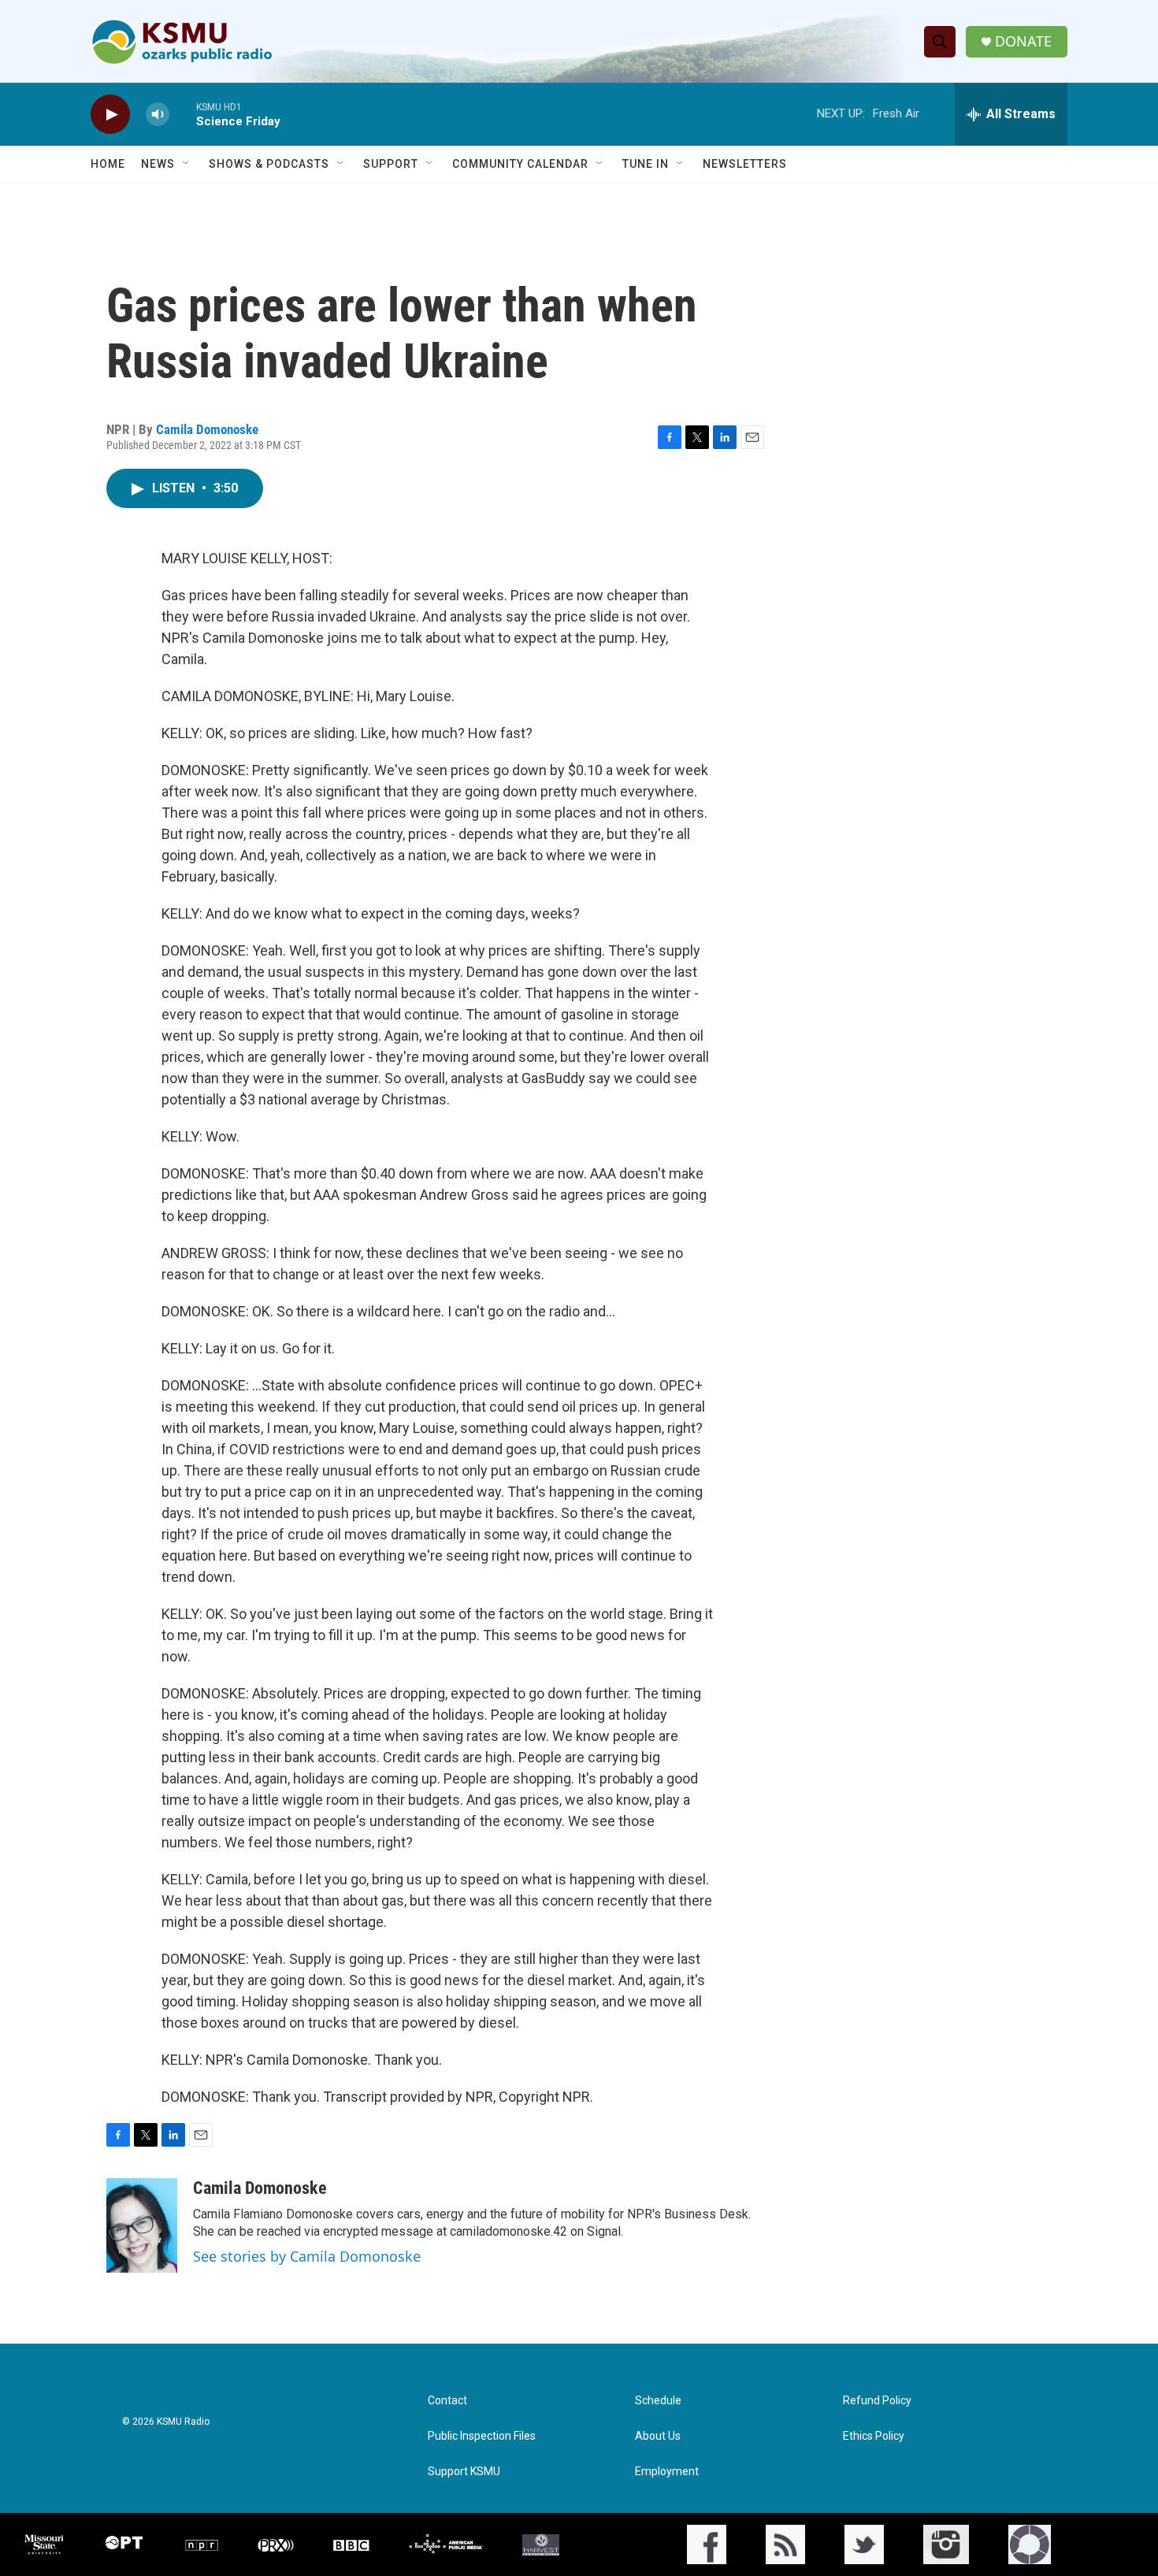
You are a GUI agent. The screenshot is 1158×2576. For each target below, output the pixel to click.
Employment (667, 2472)
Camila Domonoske (207, 429)
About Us (658, 2436)
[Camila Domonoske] (142, 2225)
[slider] (183, 114)
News (158, 164)
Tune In (646, 164)
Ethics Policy (874, 2436)
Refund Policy (877, 2401)
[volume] (158, 115)
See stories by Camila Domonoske (307, 2256)
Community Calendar (520, 164)
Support (391, 164)
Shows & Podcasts (269, 164)
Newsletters (745, 164)
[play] (110, 115)
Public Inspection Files (482, 2436)
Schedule (658, 2401)
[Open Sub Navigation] (187, 164)
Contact (447, 2401)
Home (108, 164)
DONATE (1023, 41)
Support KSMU (464, 2472)
